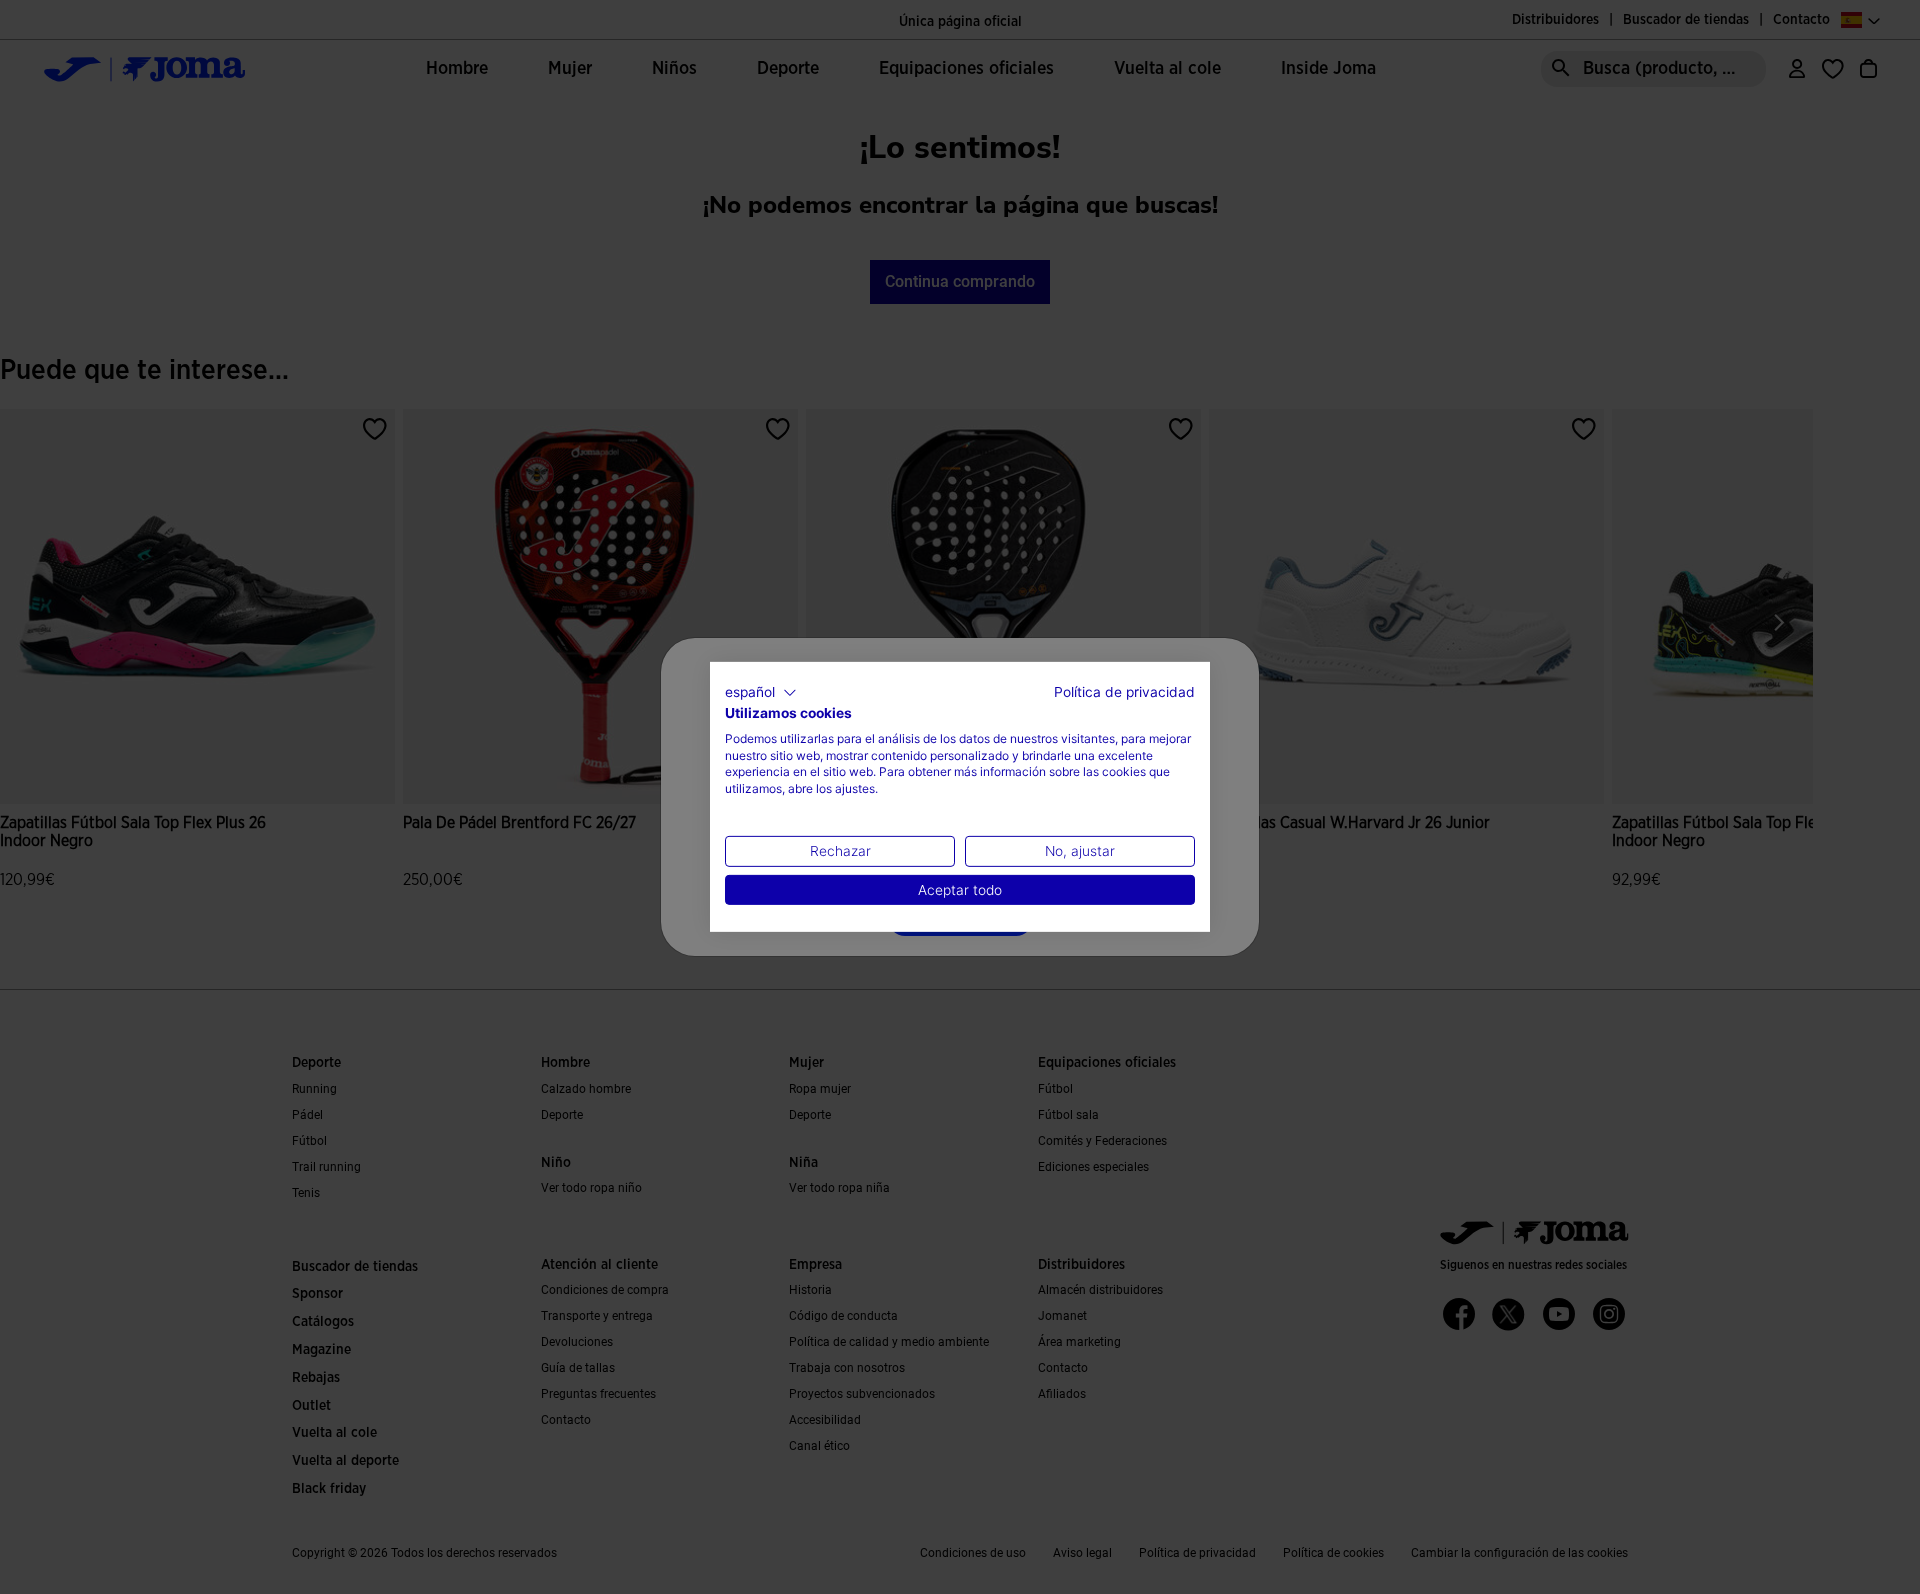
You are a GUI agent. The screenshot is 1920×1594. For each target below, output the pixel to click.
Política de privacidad (1124, 692)
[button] (761, 693)
